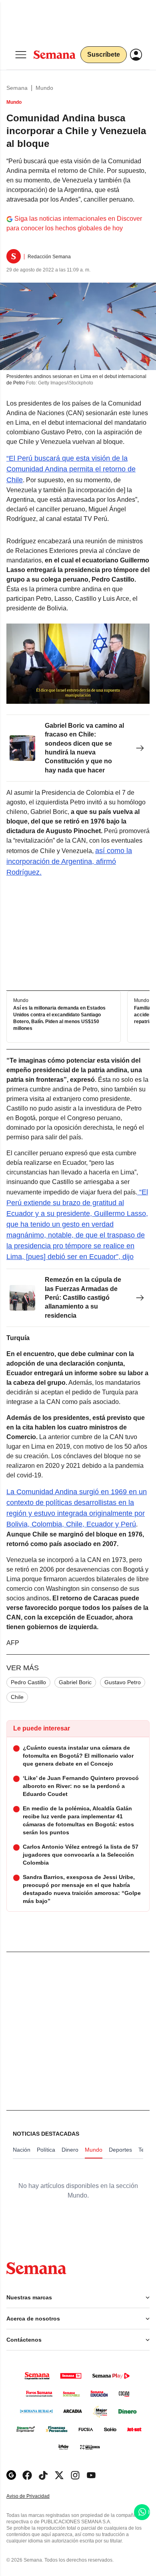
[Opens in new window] (27, 2475)
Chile (17, 1697)
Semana (17, 88)
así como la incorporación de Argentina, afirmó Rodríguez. (69, 861)
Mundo (44, 88)
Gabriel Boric (75, 1682)
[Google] (11, 2475)
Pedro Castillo (28, 1682)
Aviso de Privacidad (36, 2496)
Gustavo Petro (123, 1682)
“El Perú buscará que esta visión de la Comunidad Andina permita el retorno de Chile (71, 469)
